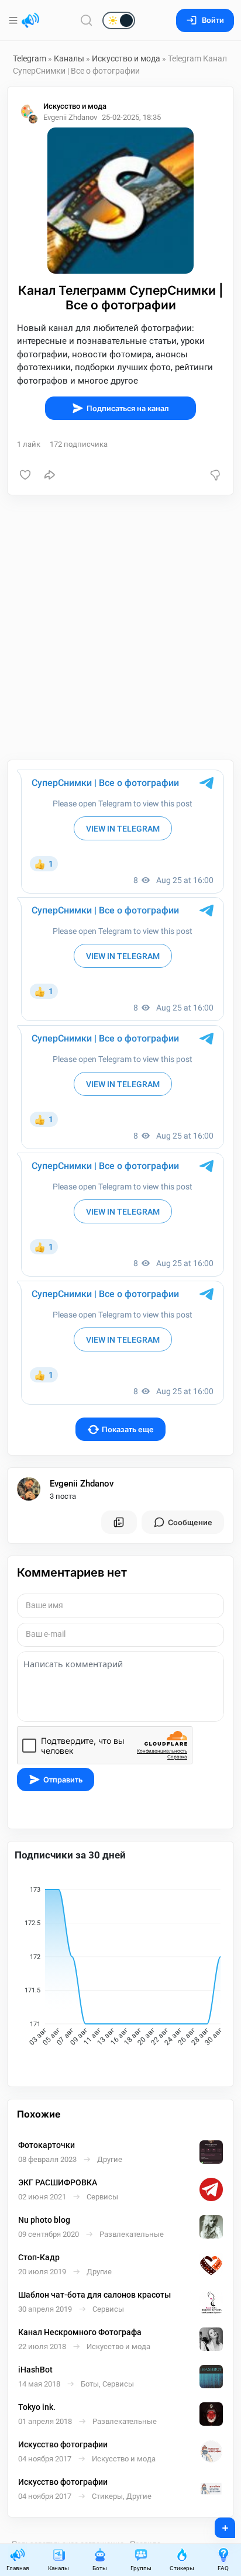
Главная (18, 2568)
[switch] (81, 21)
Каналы (69, 58)
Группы (141, 2568)
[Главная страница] (30, 20)
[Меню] (14, 20)
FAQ (223, 2568)
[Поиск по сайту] (87, 20)
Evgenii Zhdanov (82, 1484)
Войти (213, 20)
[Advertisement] (120, 627)
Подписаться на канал (128, 408)
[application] (120, 1968)
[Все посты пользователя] (119, 1522)
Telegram (30, 58)
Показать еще (128, 1430)
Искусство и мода (126, 58)
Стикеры (182, 2568)
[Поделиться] (50, 475)
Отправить (63, 1780)
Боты (100, 2568)
